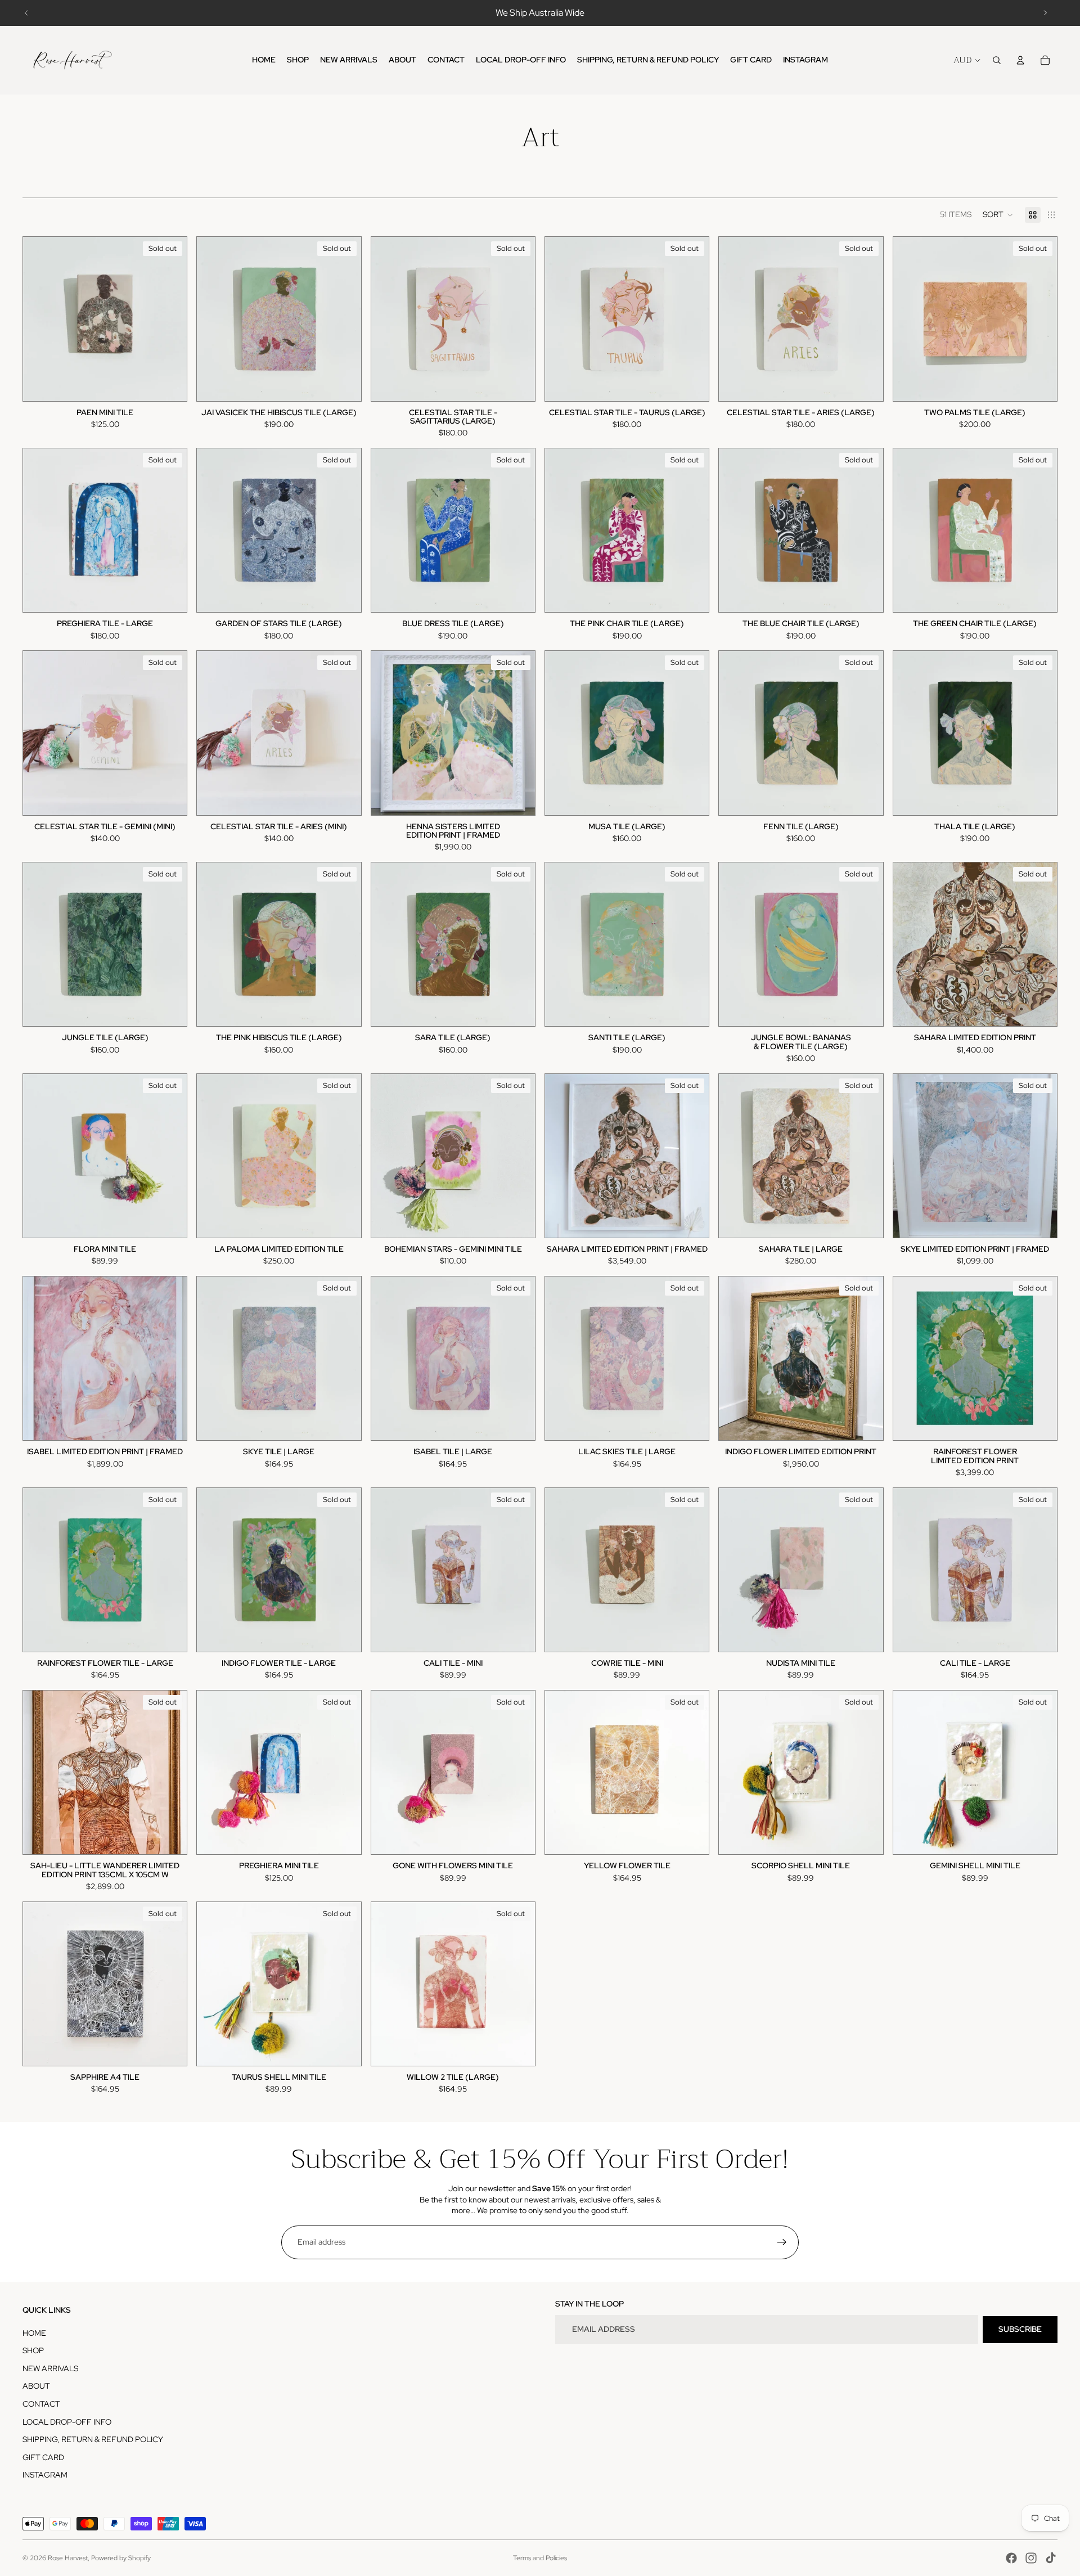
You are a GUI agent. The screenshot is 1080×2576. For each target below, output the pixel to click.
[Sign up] (782, 2242)
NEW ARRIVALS (50, 2368)
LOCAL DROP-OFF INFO (67, 2422)
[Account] (1020, 60)
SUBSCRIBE (1020, 2329)
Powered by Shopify (121, 2558)
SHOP (33, 2350)
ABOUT (36, 2386)
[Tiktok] (1051, 2558)
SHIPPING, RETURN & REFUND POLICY (93, 2439)
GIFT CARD (43, 2457)
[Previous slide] (26, 13)
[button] (998, 215)
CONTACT (41, 2404)
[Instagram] (1031, 2558)
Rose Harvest (68, 2558)
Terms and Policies (540, 2558)
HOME (34, 2333)
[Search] (997, 60)
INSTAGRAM (45, 2475)
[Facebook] (1011, 2558)
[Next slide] (1045, 13)
